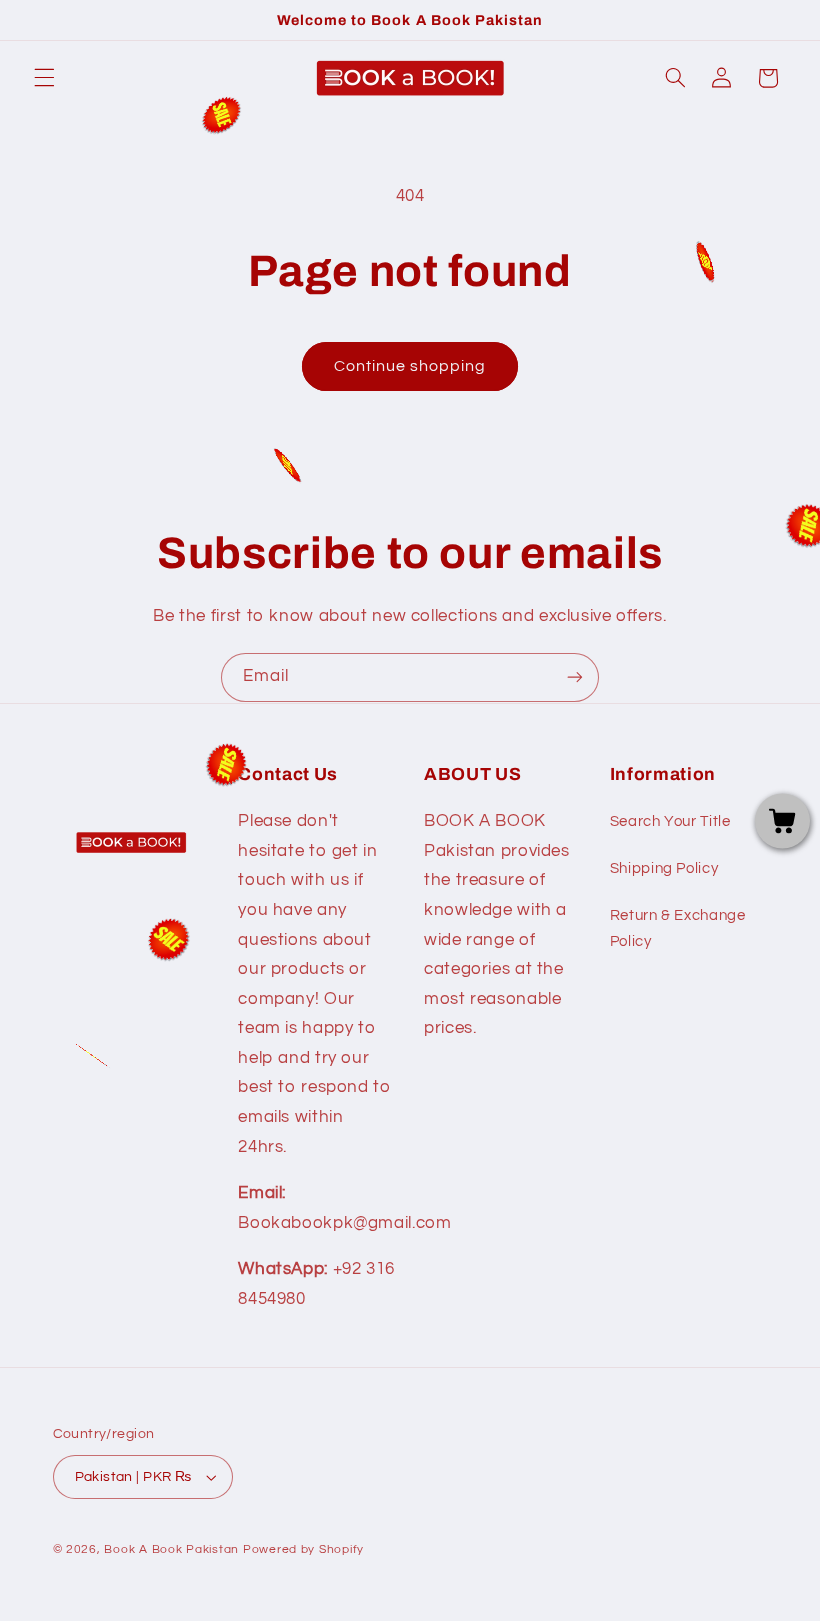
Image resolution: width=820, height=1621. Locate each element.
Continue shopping (410, 366)
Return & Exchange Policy (678, 928)
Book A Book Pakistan (171, 1549)
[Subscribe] (575, 677)
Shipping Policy (664, 868)
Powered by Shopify (303, 1549)
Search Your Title (670, 821)
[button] (44, 78)
